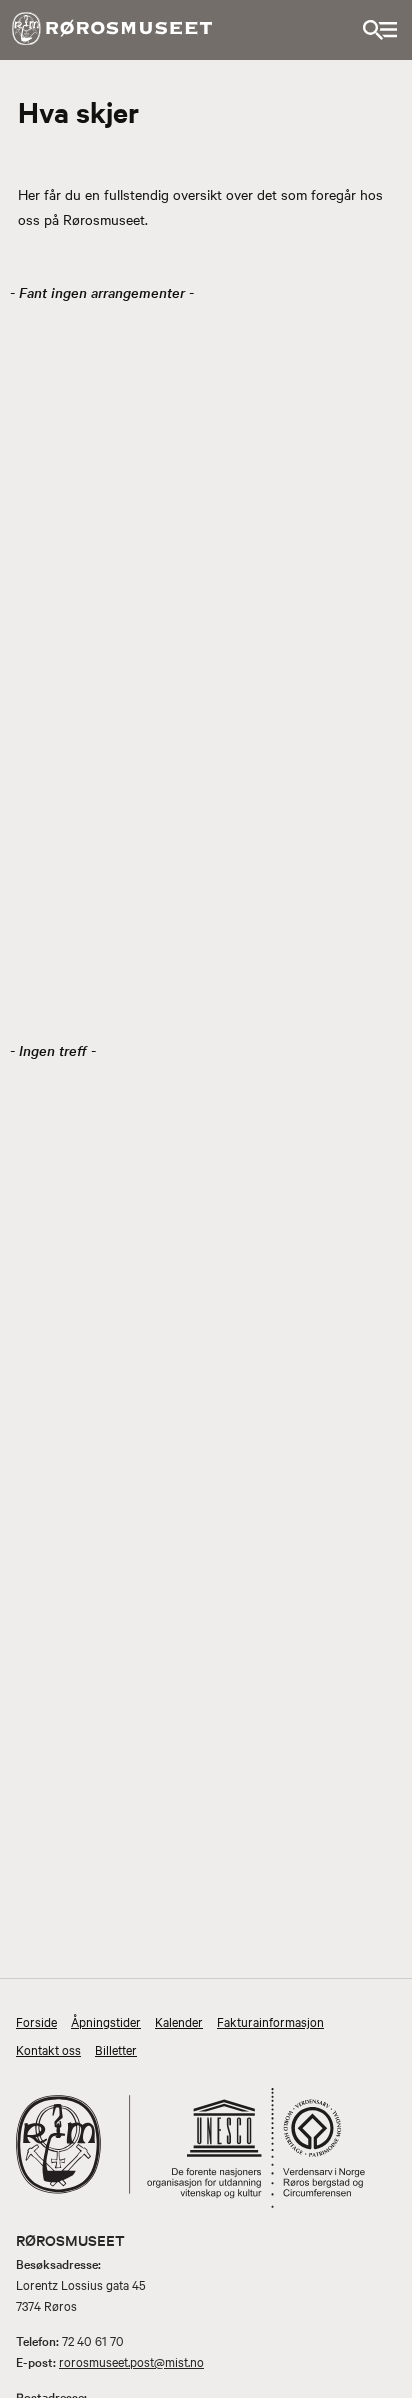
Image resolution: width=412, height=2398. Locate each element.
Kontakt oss (48, 2049)
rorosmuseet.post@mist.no (131, 2361)
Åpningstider (106, 2021)
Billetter (116, 2049)
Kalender (179, 2021)
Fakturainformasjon (270, 2021)
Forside (36, 2021)
